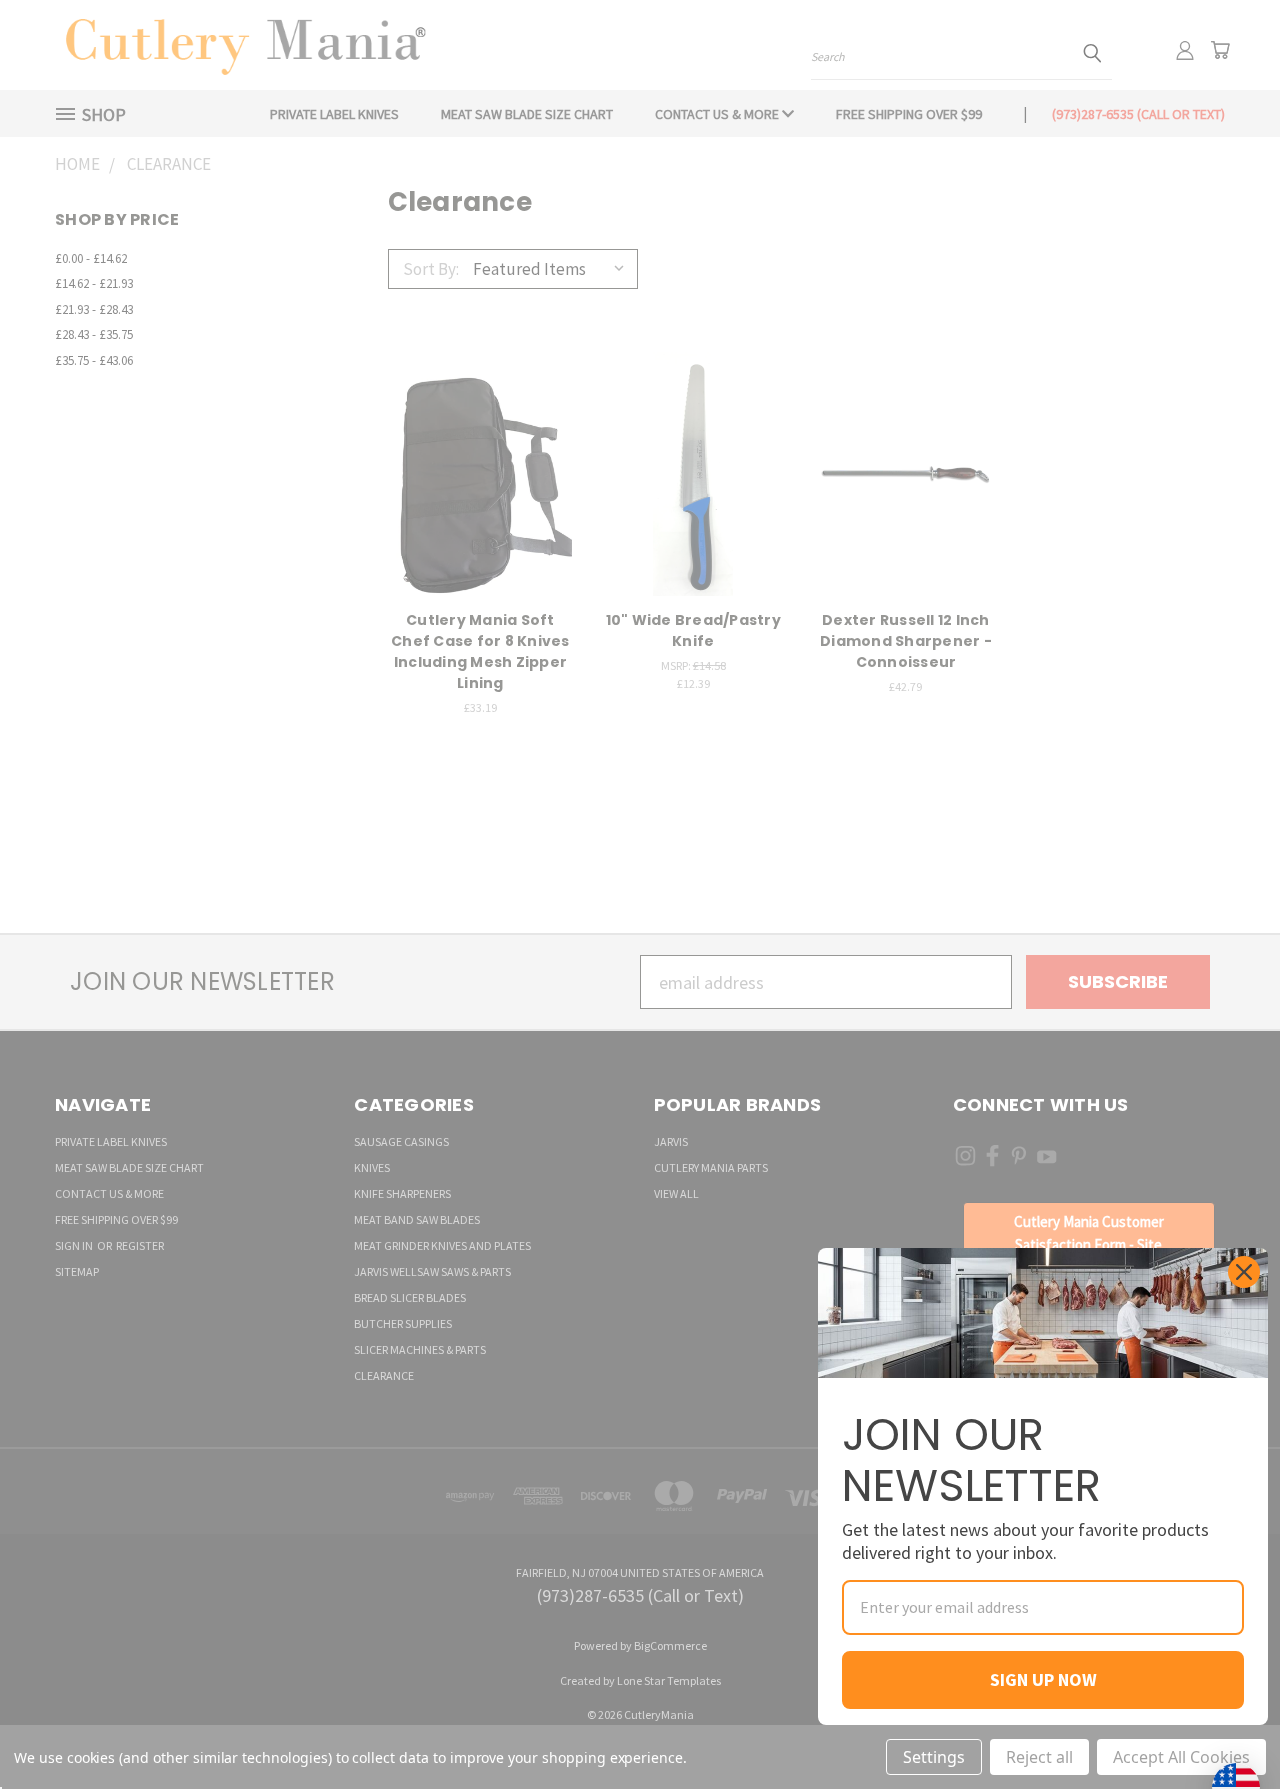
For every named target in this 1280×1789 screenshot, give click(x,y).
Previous (1220, 1726)
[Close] (1244, 1272)
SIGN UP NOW (1043, 1679)
